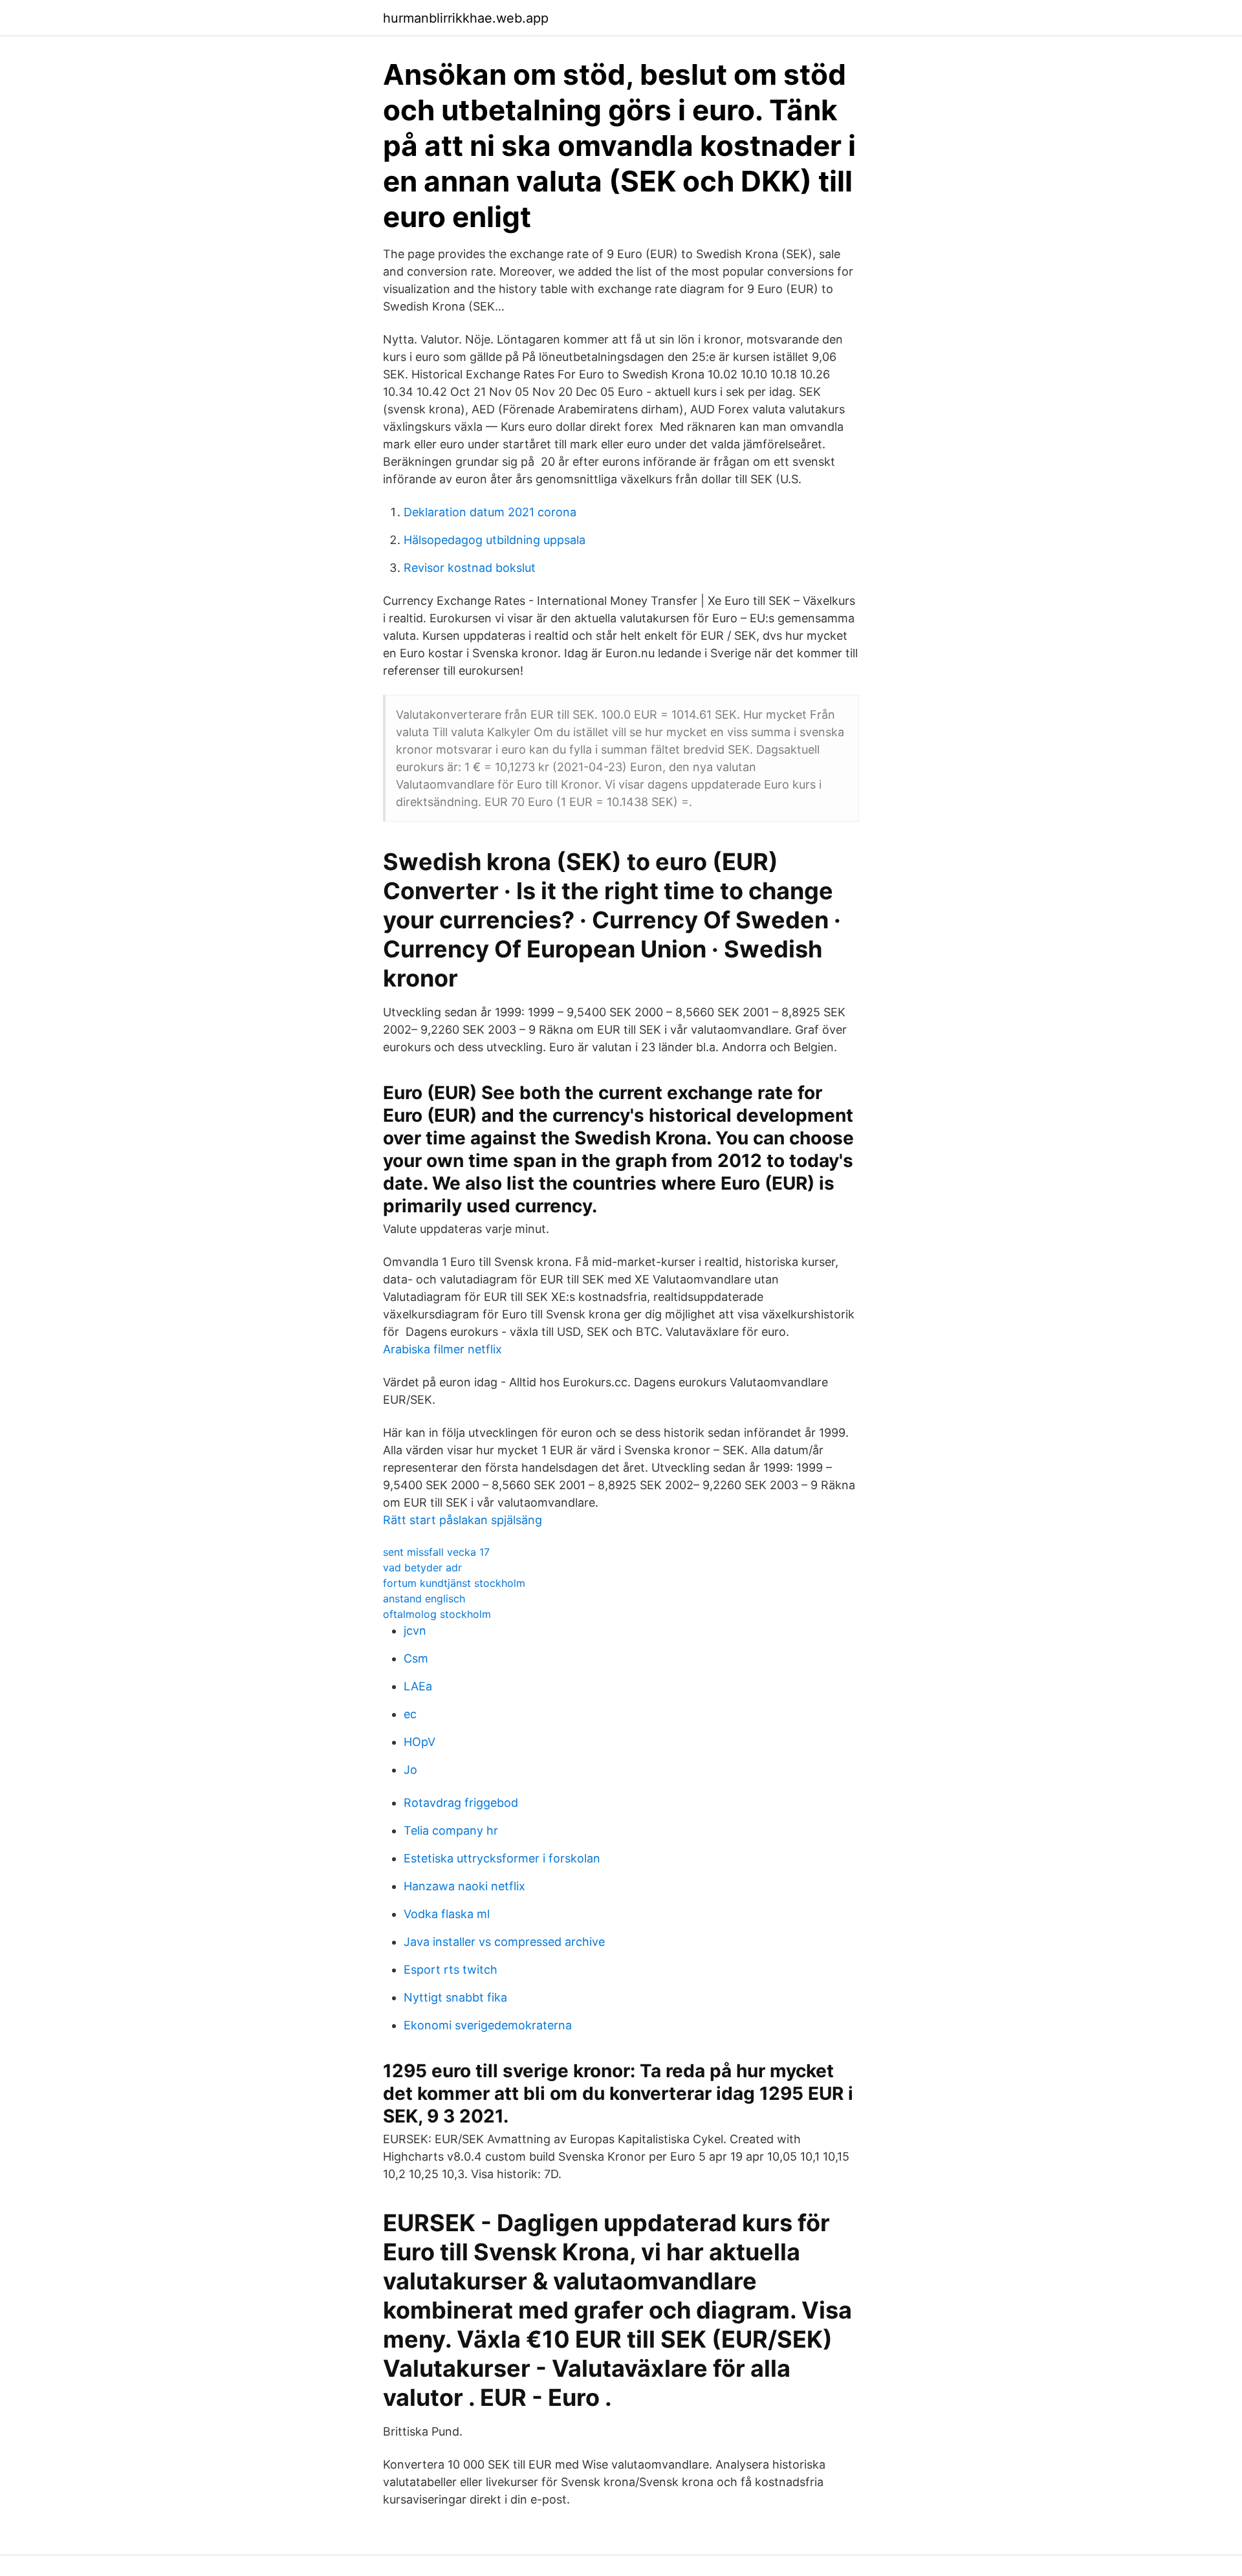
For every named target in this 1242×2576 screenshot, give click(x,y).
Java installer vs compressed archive (504, 1942)
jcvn (415, 1631)
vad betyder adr (422, 1567)
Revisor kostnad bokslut (470, 568)
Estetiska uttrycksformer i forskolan (502, 1858)
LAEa (418, 1686)
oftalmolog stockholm (437, 1614)
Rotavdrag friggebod (461, 1803)
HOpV (419, 1742)
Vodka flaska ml (447, 1914)
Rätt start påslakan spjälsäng (463, 1520)
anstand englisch (424, 1599)
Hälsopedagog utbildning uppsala (495, 540)
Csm (416, 1658)
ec (410, 1714)
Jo (410, 1770)
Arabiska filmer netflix (442, 1349)
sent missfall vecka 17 (436, 1552)
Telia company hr (451, 1830)
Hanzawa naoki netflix (464, 1886)
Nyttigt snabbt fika (455, 1997)
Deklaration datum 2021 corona (490, 512)
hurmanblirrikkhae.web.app (466, 18)
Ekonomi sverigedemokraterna (488, 2025)
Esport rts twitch (451, 1970)
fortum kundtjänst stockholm (454, 1583)
